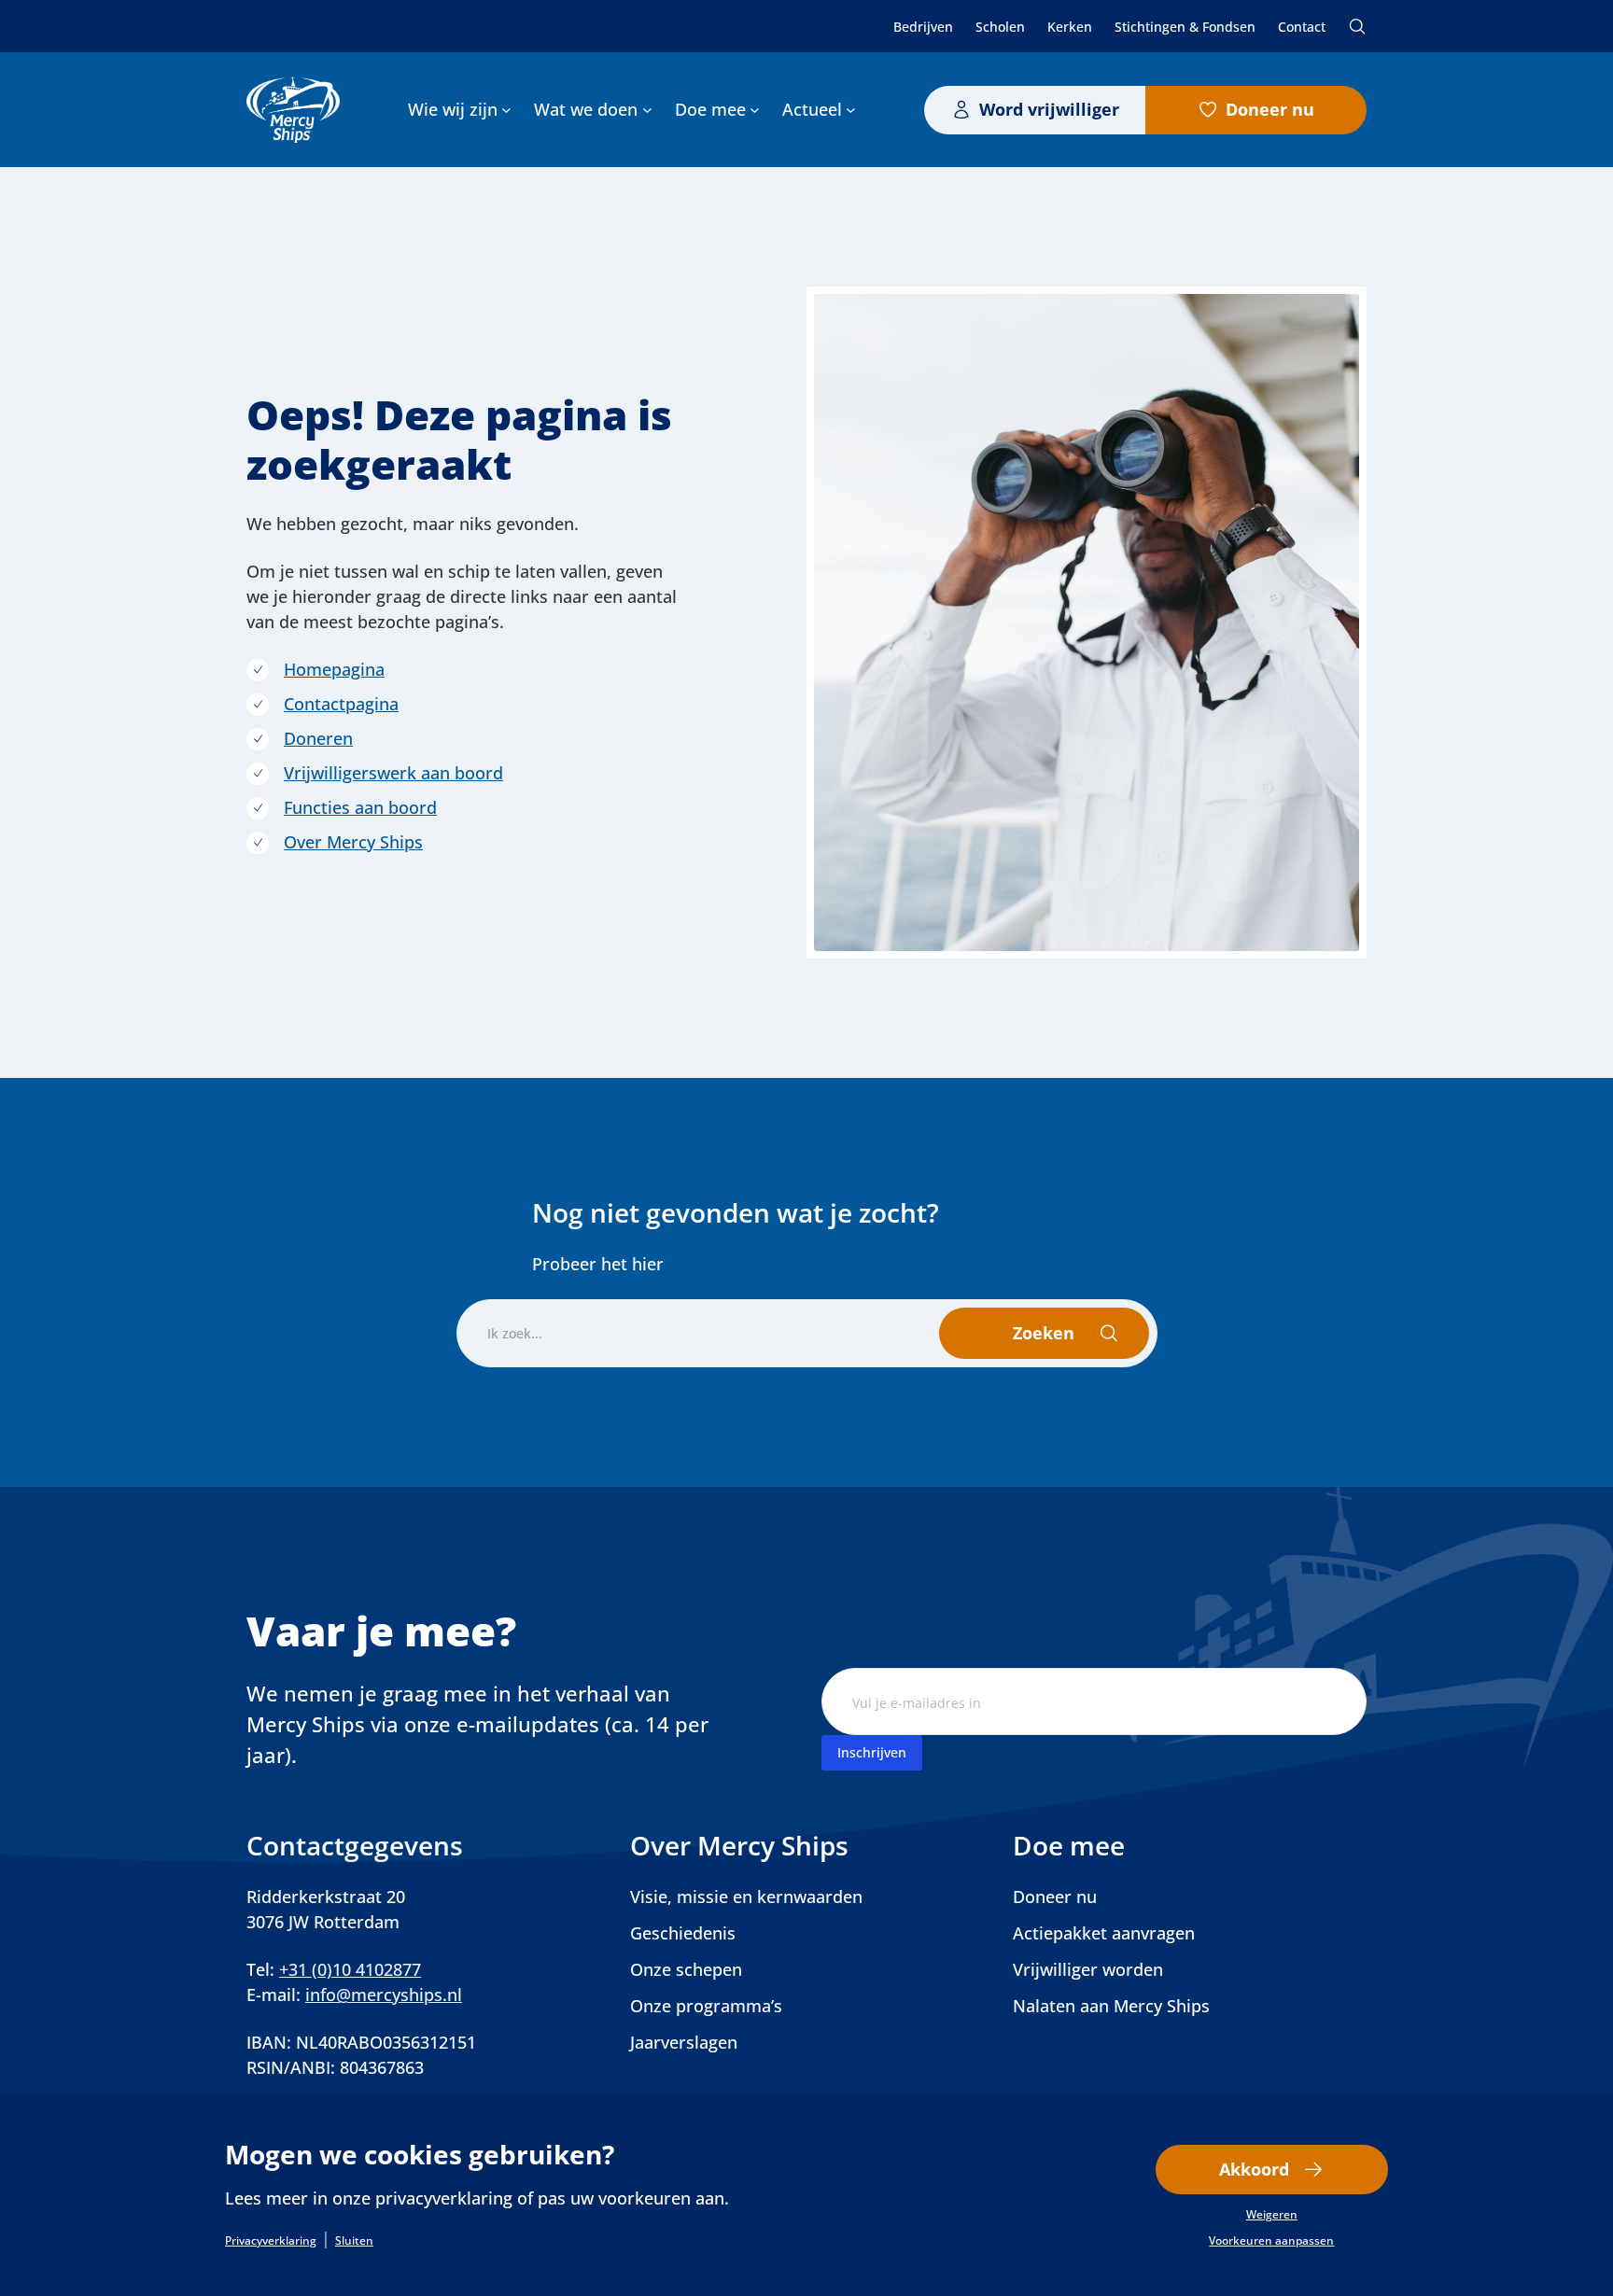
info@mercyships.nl (384, 1995)
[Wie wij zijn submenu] (506, 110)
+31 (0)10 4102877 (350, 1969)
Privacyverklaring (271, 2241)
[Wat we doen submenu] (647, 110)
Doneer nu (1270, 109)
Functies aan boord (360, 807)
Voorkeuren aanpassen (1271, 2241)
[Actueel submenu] (851, 110)
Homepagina (334, 669)
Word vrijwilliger (1049, 109)
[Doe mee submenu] (755, 110)
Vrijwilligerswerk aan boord (393, 773)
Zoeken (1357, 26)
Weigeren (1272, 2215)
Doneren (318, 738)
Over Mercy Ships (353, 842)
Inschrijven (872, 1752)
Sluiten (354, 2241)
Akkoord (1254, 2169)
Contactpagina (341, 704)
